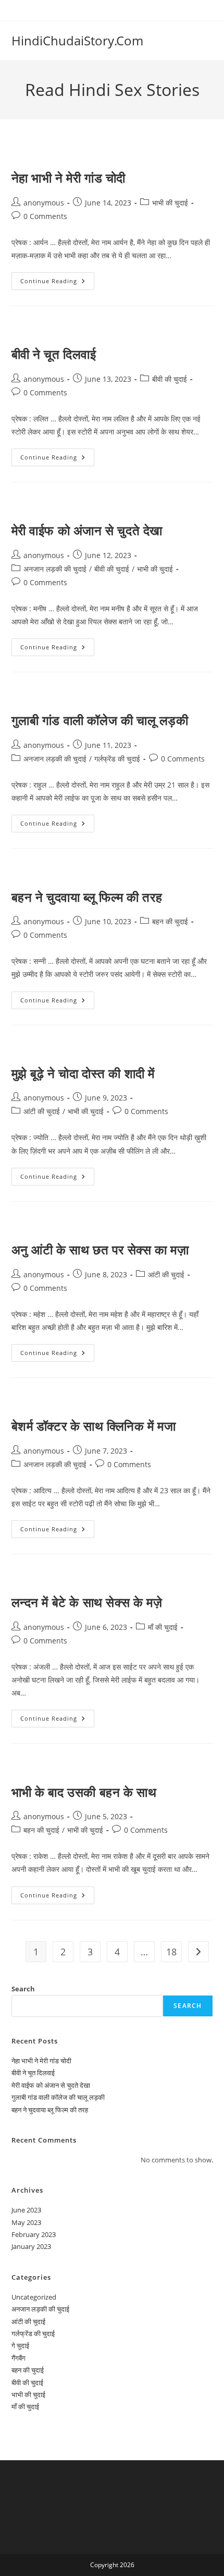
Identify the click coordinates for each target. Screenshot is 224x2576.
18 (171, 1952)
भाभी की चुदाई (170, 203)
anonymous (44, 203)
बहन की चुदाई (170, 921)
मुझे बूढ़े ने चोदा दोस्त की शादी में (83, 1073)
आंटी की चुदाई (42, 1111)
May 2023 (26, 2222)
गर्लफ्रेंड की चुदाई (117, 759)
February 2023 (34, 2234)
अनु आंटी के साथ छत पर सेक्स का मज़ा (100, 1249)
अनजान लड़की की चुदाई (55, 569)
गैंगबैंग (18, 2358)
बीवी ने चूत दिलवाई (54, 354)
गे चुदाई (20, 2345)
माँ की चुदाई (163, 1627)
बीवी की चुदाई (170, 379)
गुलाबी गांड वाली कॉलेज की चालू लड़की (100, 720)
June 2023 (26, 2210)
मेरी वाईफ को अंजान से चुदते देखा (87, 530)
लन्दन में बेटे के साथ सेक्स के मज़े (87, 1602)
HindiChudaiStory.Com (77, 40)
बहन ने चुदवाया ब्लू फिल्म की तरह (87, 897)
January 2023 (31, 2246)
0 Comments (45, 216)
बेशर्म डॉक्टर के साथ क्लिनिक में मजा (94, 1426)
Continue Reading (55, 283)
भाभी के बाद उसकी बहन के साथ (84, 1792)
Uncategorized (34, 2297)
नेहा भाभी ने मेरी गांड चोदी (69, 178)
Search (23, 1989)
